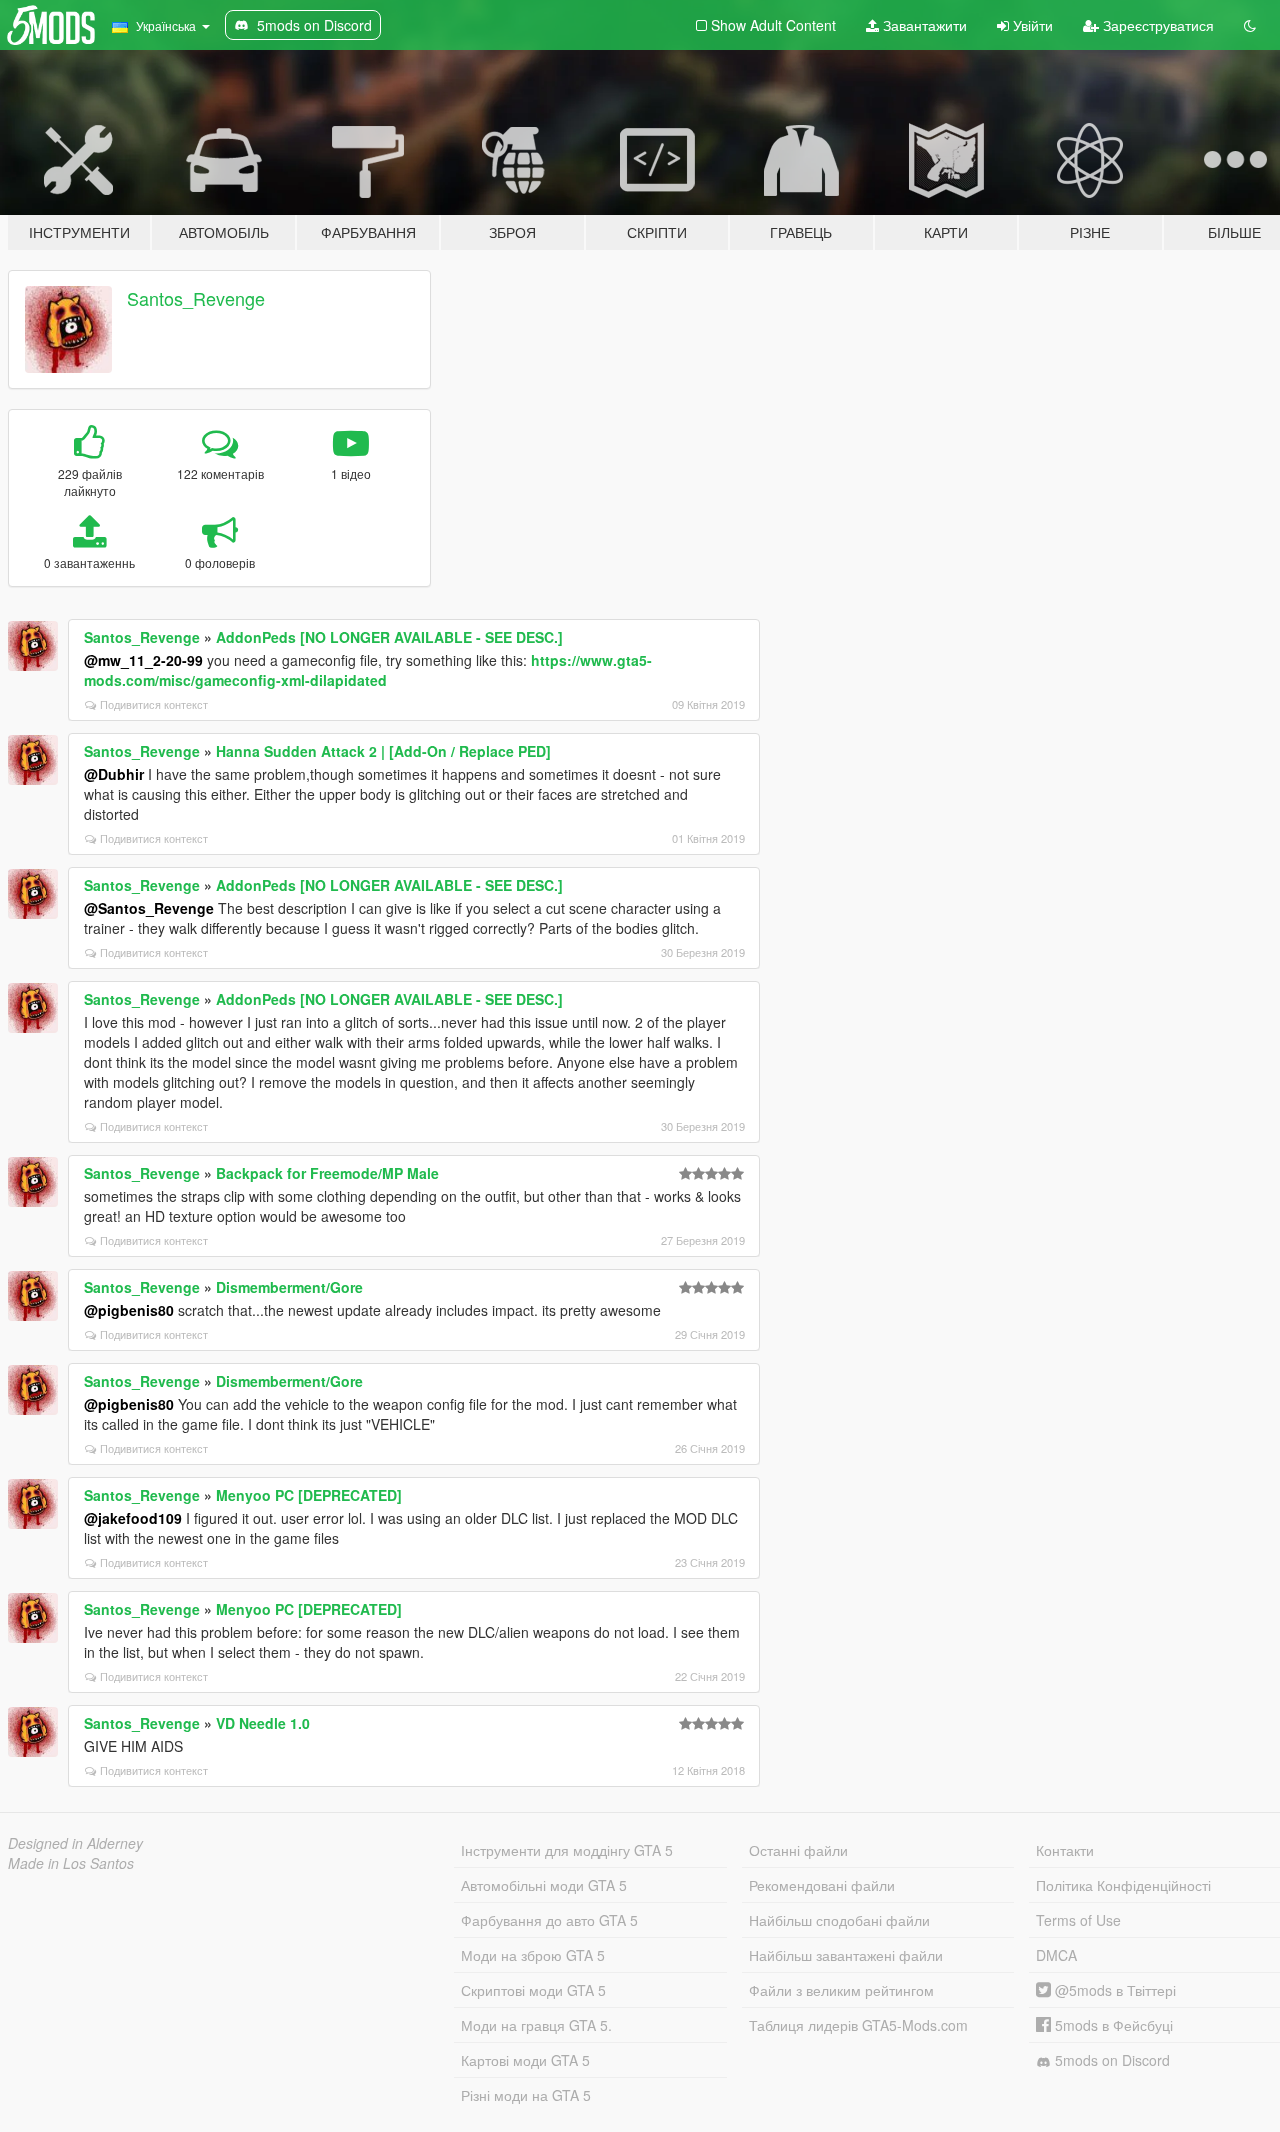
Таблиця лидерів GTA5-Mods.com (858, 2025)
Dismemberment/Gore (289, 1287)
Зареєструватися (1156, 25)
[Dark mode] (1250, 25)
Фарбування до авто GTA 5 (549, 1920)
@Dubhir (114, 774)
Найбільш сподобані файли (839, 1920)
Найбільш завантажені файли (846, 1955)
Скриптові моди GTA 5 (533, 1990)
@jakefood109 (133, 1518)
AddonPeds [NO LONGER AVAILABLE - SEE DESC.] (389, 637)
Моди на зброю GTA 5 (533, 1955)
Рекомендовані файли (822, 1885)
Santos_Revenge (196, 298)
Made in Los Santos (71, 1863)
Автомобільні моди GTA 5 (544, 1885)
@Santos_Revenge (149, 908)
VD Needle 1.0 (263, 1723)
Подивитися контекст (154, 704)
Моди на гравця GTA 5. (536, 2025)
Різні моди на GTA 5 (526, 2095)
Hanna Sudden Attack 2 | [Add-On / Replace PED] (383, 751)
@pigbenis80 (129, 1310)
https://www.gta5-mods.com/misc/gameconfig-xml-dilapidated (368, 670)
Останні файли (798, 1850)
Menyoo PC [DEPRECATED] (309, 1495)
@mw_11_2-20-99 (143, 660)
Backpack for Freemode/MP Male (327, 1173)
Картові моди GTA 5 (525, 2060)
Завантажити (923, 25)
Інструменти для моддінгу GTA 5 (567, 1850)
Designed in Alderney (75, 1843)
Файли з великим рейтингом (841, 1990)
